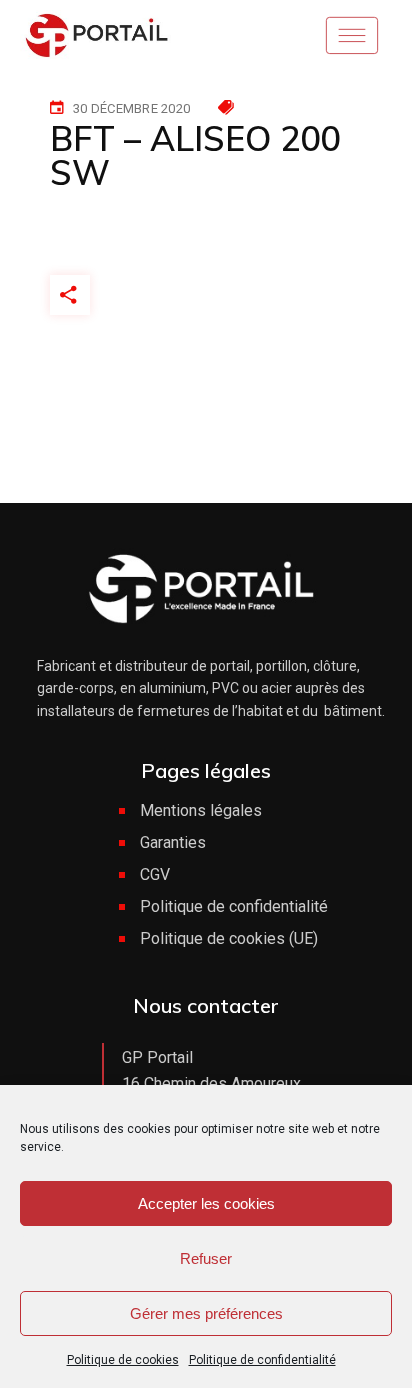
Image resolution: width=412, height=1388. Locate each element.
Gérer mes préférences (206, 1313)
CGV (155, 874)
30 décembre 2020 (131, 108)
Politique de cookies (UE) (229, 938)
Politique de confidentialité (262, 1360)
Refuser (206, 1258)
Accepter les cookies (206, 1203)
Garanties (173, 842)
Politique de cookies (123, 1360)
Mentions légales (201, 810)
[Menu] (358, 35)
